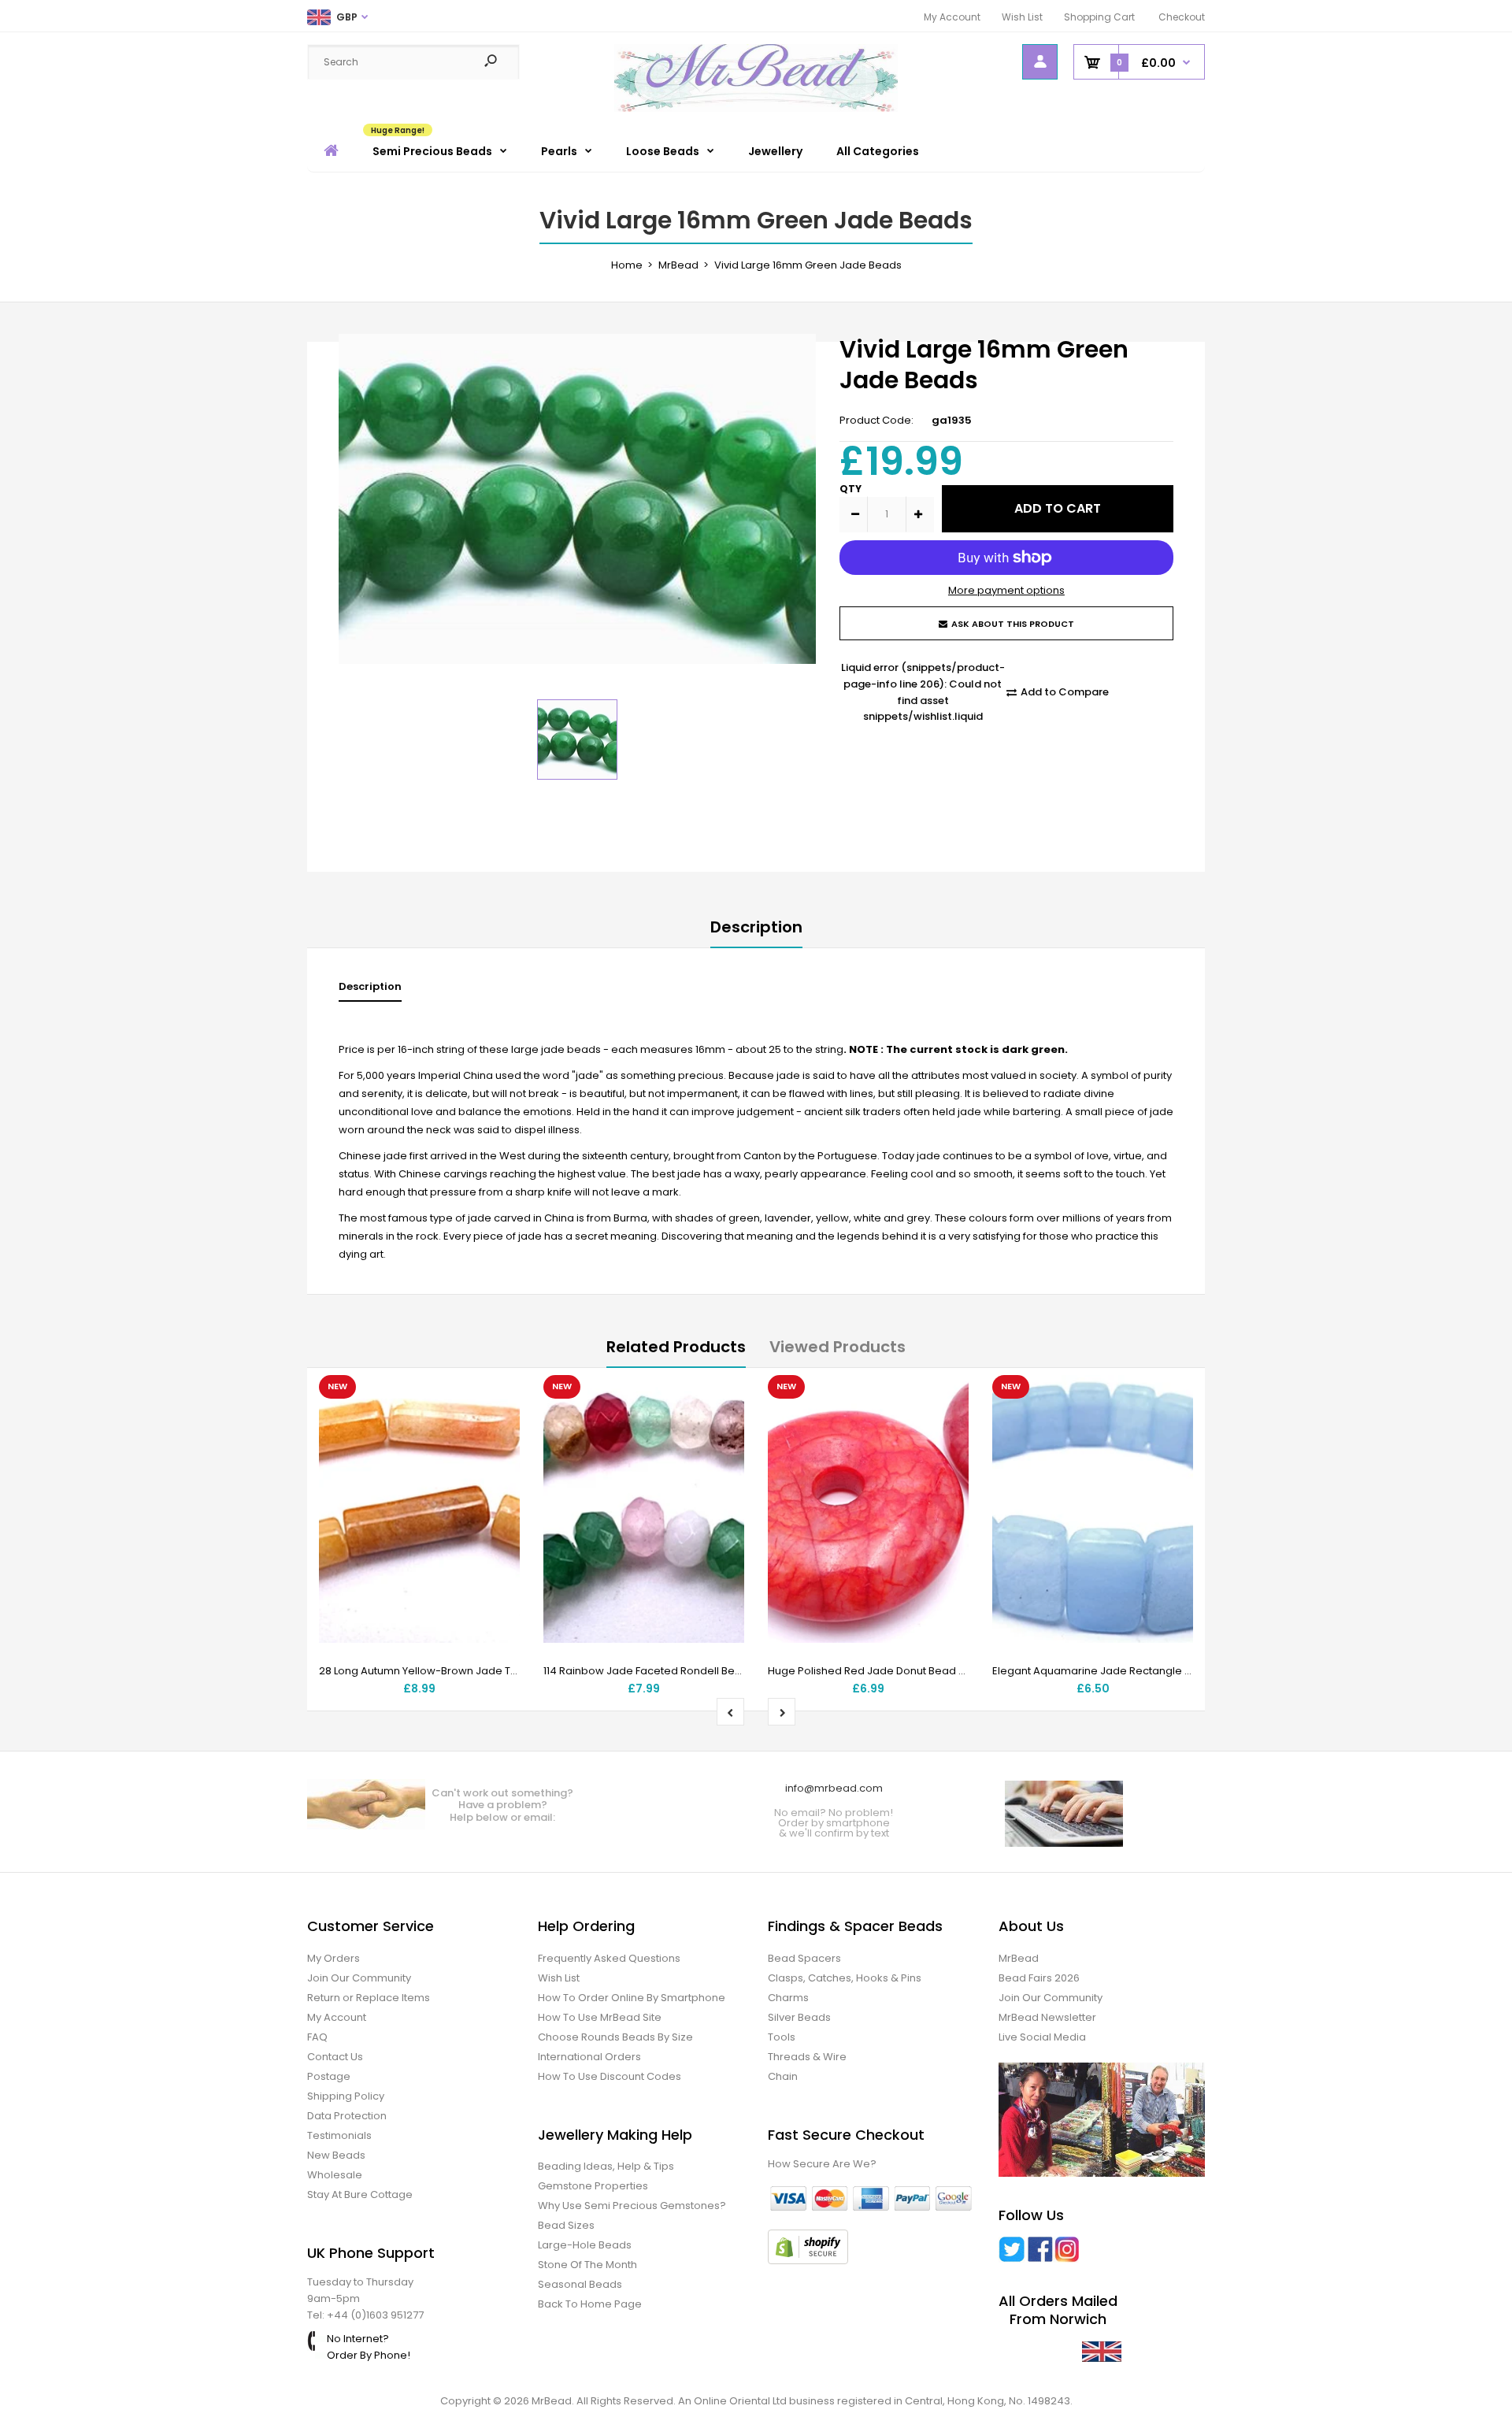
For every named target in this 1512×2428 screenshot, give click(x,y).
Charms (788, 1998)
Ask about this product (1013, 624)
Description (756, 927)
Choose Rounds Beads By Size (615, 2037)
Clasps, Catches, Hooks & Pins (845, 1978)
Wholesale (335, 2175)
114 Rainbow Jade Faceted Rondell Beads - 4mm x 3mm (686, 1671)
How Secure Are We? (822, 2164)
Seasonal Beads (580, 2284)
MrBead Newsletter (1047, 2017)
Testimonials (339, 2135)
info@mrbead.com (834, 1788)
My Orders (334, 1958)
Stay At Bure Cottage (360, 2194)
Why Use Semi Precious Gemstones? (632, 2206)
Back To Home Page (590, 2304)
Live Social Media (1042, 2037)
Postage (329, 2076)
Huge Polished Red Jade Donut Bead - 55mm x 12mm (903, 1671)
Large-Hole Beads (585, 2245)
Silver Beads (799, 2017)
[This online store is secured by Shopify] (808, 2261)
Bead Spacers (804, 1958)
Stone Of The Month (587, 2265)
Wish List (1022, 17)
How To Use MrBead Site (600, 2017)
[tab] (370, 990)
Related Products (676, 1347)
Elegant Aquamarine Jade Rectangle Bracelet (1110, 1671)
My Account (952, 17)
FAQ (317, 2037)
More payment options (1006, 590)
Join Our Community (359, 1978)
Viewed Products (838, 1347)
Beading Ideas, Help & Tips (606, 2166)
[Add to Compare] (498, 1429)
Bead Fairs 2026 (1039, 1978)
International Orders (589, 2057)
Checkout (1182, 17)
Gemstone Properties (593, 2186)
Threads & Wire (807, 2057)
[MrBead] (756, 108)
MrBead (1019, 1958)
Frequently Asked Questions (609, 1958)
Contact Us (335, 2057)
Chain (783, 2076)
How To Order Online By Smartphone (632, 1998)
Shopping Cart (1099, 17)
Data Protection (347, 2116)
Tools (782, 2037)
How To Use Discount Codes (610, 2076)
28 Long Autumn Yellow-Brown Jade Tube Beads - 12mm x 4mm (481, 1671)
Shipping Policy (346, 2096)
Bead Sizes (566, 2225)
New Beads (336, 2155)
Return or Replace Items (369, 1998)
